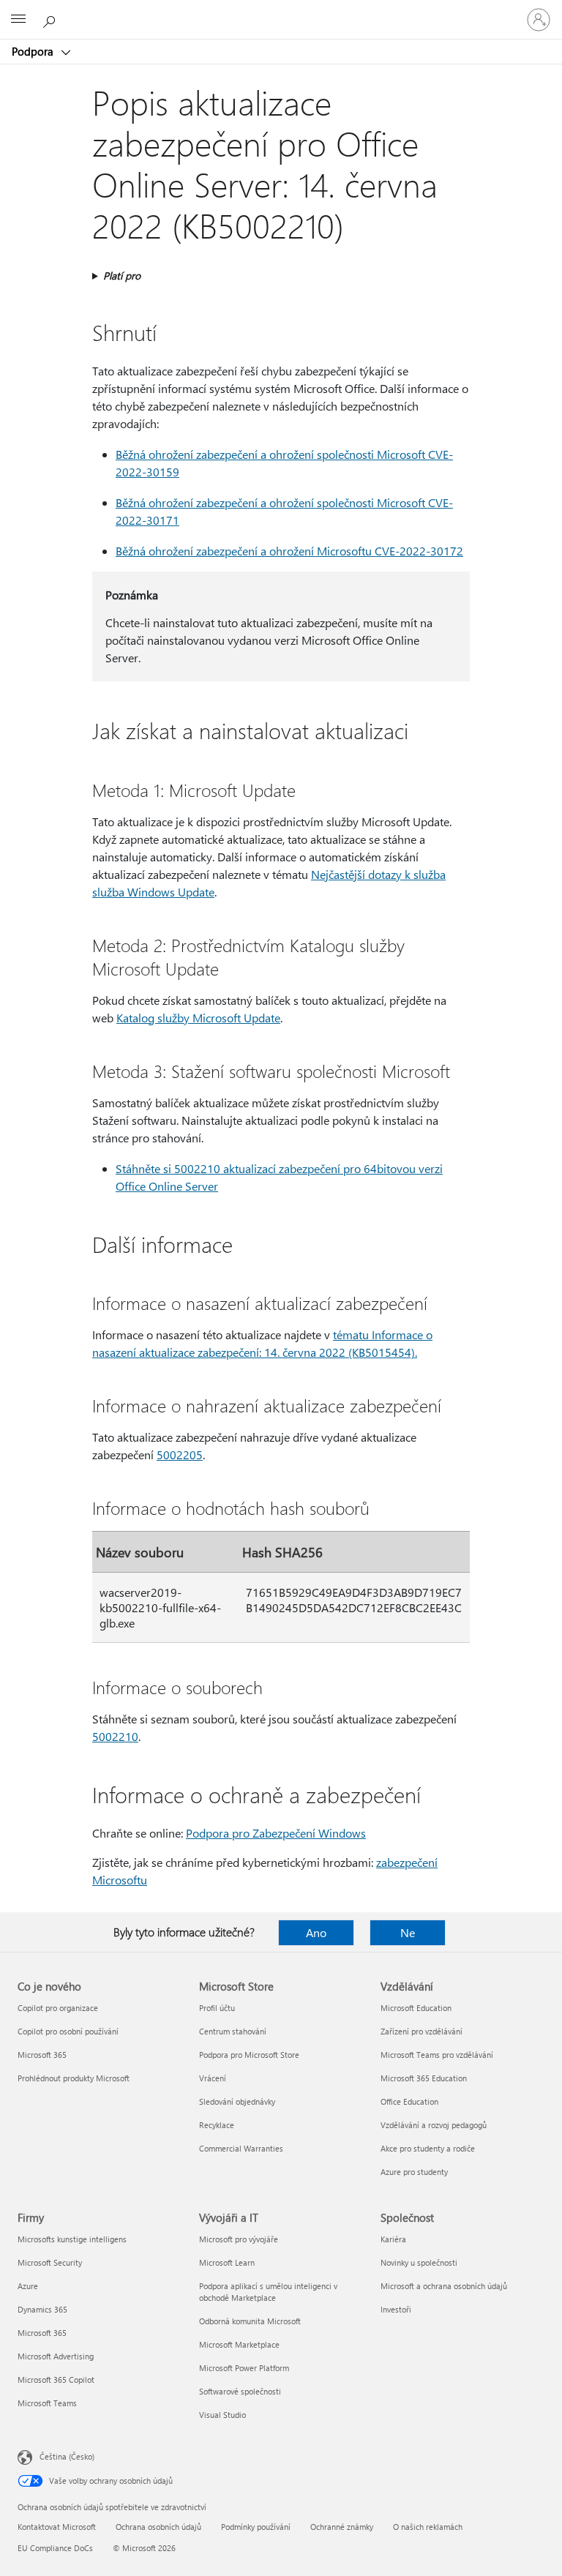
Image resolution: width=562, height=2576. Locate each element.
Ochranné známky (342, 2527)
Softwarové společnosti (240, 2391)
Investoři (396, 2309)
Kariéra (393, 2239)
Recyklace (217, 2125)
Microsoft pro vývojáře (239, 2239)
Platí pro (122, 276)
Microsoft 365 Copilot (56, 2380)
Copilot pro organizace (58, 2008)
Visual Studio (222, 2415)
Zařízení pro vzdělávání (421, 2031)
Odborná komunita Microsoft (250, 2321)
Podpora (34, 51)
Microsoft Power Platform (244, 2368)
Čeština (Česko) (67, 2456)
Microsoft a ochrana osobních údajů (444, 2286)
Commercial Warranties (241, 2148)
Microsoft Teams (47, 2403)
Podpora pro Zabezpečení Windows (276, 1833)
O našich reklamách (428, 2527)
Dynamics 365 (42, 2309)
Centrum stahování (233, 2031)
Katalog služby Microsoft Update (198, 1018)
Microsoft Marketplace (239, 2344)
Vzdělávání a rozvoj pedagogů (434, 2125)
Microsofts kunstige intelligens (72, 2239)
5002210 (115, 1736)
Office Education (409, 2101)
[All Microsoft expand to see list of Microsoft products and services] (18, 20)
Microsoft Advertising (56, 2356)
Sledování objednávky (237, 2101)
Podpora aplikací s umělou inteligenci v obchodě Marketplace (268, 2292)
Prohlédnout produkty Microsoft (74, 2078)
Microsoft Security (50, 2262)
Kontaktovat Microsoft (57, 2527)
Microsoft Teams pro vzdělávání (437, 2055)
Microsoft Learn (227, 2262)
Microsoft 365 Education (424, 2078)
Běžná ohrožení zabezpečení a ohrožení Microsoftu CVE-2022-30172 (289, 551)
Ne (408, 1932)
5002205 (180, 1454)
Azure (28, 2286)
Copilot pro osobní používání (68, 2031)
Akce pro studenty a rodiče (428, 2148)
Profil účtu (217, 2008)
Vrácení (213, 2078)
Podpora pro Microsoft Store (249, 2055)
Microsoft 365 (42, 2055)
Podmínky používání (256, 2527)
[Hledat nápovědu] (51, 19)
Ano (316, 1932)
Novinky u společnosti (419, 2262)
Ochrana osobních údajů (158, 2527)
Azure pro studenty (414, 2172)
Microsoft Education (416, 2008)
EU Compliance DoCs (55, 2548)
